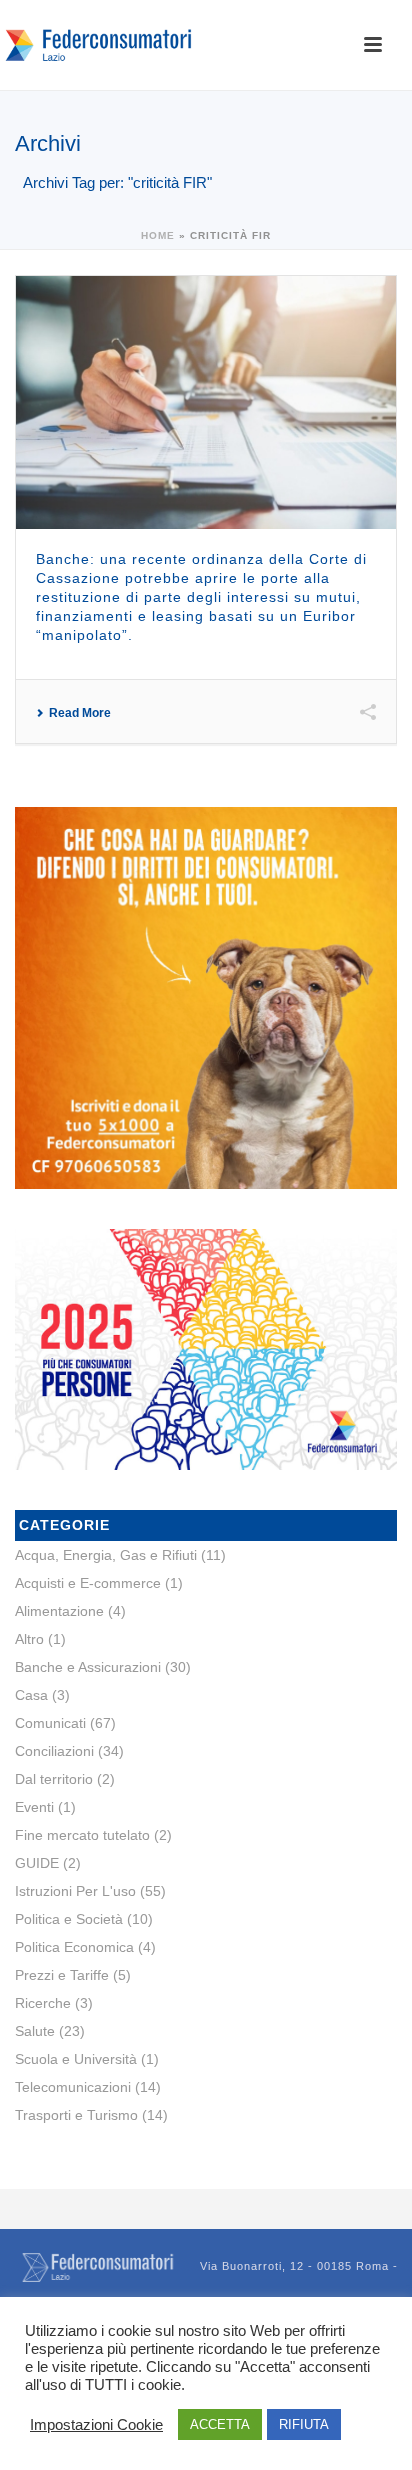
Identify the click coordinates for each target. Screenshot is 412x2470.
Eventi (34, 1807)
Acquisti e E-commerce (88, 1583)
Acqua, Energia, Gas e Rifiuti (106, 1555)
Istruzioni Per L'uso (75, 1891)
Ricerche (43, 2003)
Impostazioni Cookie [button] (96, 2425)
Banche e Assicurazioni (88, 1667)
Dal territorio (54, 1779)
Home (158, 235)
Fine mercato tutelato (82, 1835)
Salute (35, 2031)
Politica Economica (74, 1947)
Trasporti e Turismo (76, 2115)
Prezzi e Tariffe (62, 1975)
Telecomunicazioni (73, 2087)
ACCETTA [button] (220, 2424)
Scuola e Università (76, 2059)
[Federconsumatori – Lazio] (100, 45)
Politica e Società (69, 1919)
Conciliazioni (54, 1751)
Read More (80, 713)
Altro (29, 1639)
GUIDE (37, 1863)
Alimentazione (59, 1611)
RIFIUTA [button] (304, 2424)
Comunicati (50, 1723)
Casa (31, 1695)
